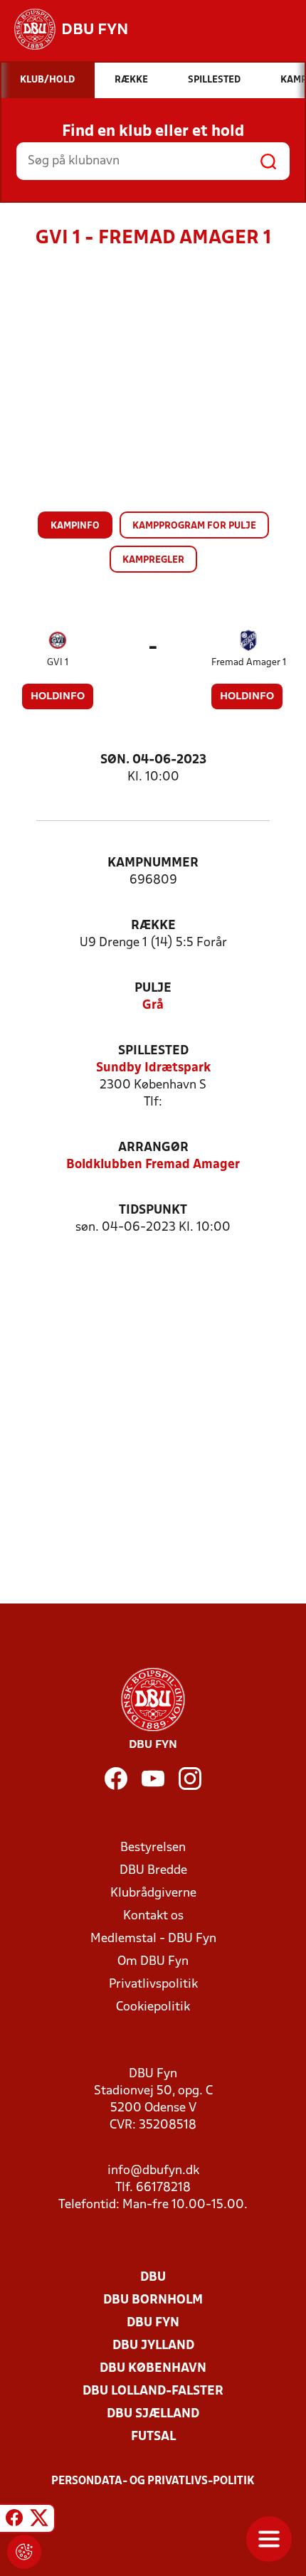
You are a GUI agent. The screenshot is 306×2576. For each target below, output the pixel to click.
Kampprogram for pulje (194, 526)
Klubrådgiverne (153, 1893)
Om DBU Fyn (153, 1962)
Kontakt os (153, 1916)
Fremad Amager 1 (249, 663)
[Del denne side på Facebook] (14, 2521)
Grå (153, 1006)
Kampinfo (75, 526)
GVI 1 (58, 663)
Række (153, 926)
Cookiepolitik (153, 2007)
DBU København (153, 2369)
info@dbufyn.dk (153, 2171)
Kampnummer (153, 863)
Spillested (153, 1051)
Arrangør (153, 1148)
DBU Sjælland (153, 2414)
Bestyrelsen (153, 1848)
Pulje (153, 988)
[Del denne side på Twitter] (39, 2521)
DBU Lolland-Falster (153, 2391)
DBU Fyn (153, 2323)
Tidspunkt (153, 1210)
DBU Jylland (153, 2346)
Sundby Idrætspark (153, 1068)
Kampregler (153, 560)
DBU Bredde (153, 1871)
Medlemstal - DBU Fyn (153, 1939)
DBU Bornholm (153, 2300)
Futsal (153, 2437)
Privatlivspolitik (153, 1984)
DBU (153, 2278)
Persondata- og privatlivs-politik (153, 2481)
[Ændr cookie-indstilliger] (24, 2552)
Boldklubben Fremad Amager (153, 1165)
